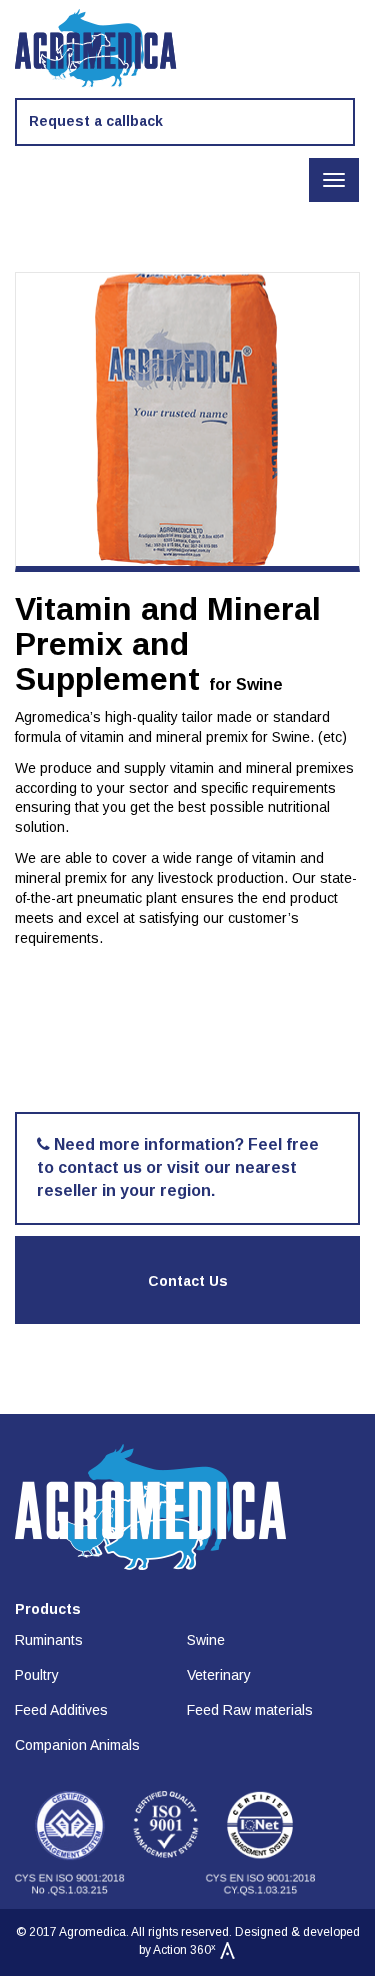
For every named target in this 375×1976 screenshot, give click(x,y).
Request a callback (96, 121)
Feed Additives (61, 1710)
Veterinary (219, 1675)
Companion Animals (77, 1745)
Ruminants (49, 1640)
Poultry (37, 1675)
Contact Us (188, 1281)
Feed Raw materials (250, 1710)
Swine (206, 1640)
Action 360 (184, 1950)
